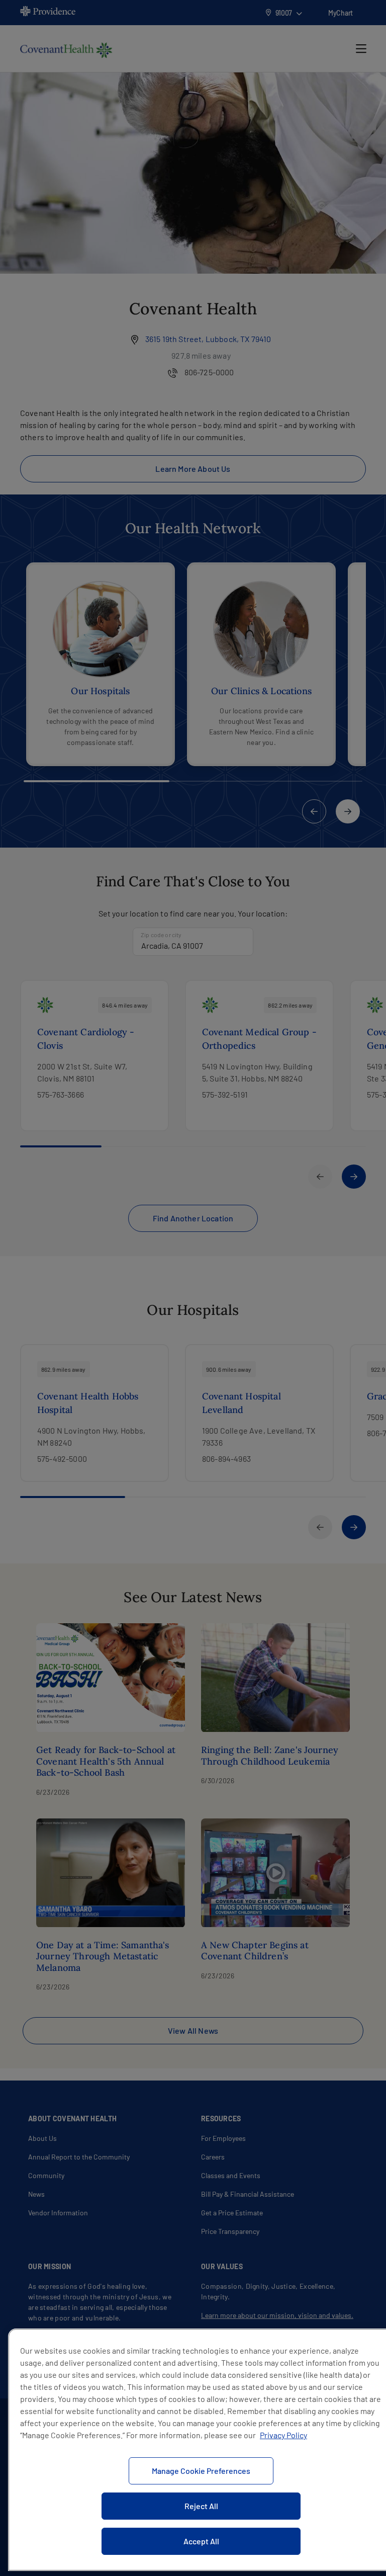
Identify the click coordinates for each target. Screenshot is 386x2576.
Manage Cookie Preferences (201, 2471)
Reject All (201, 2506)
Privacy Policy (283, 2435)
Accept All (201, 2541)
